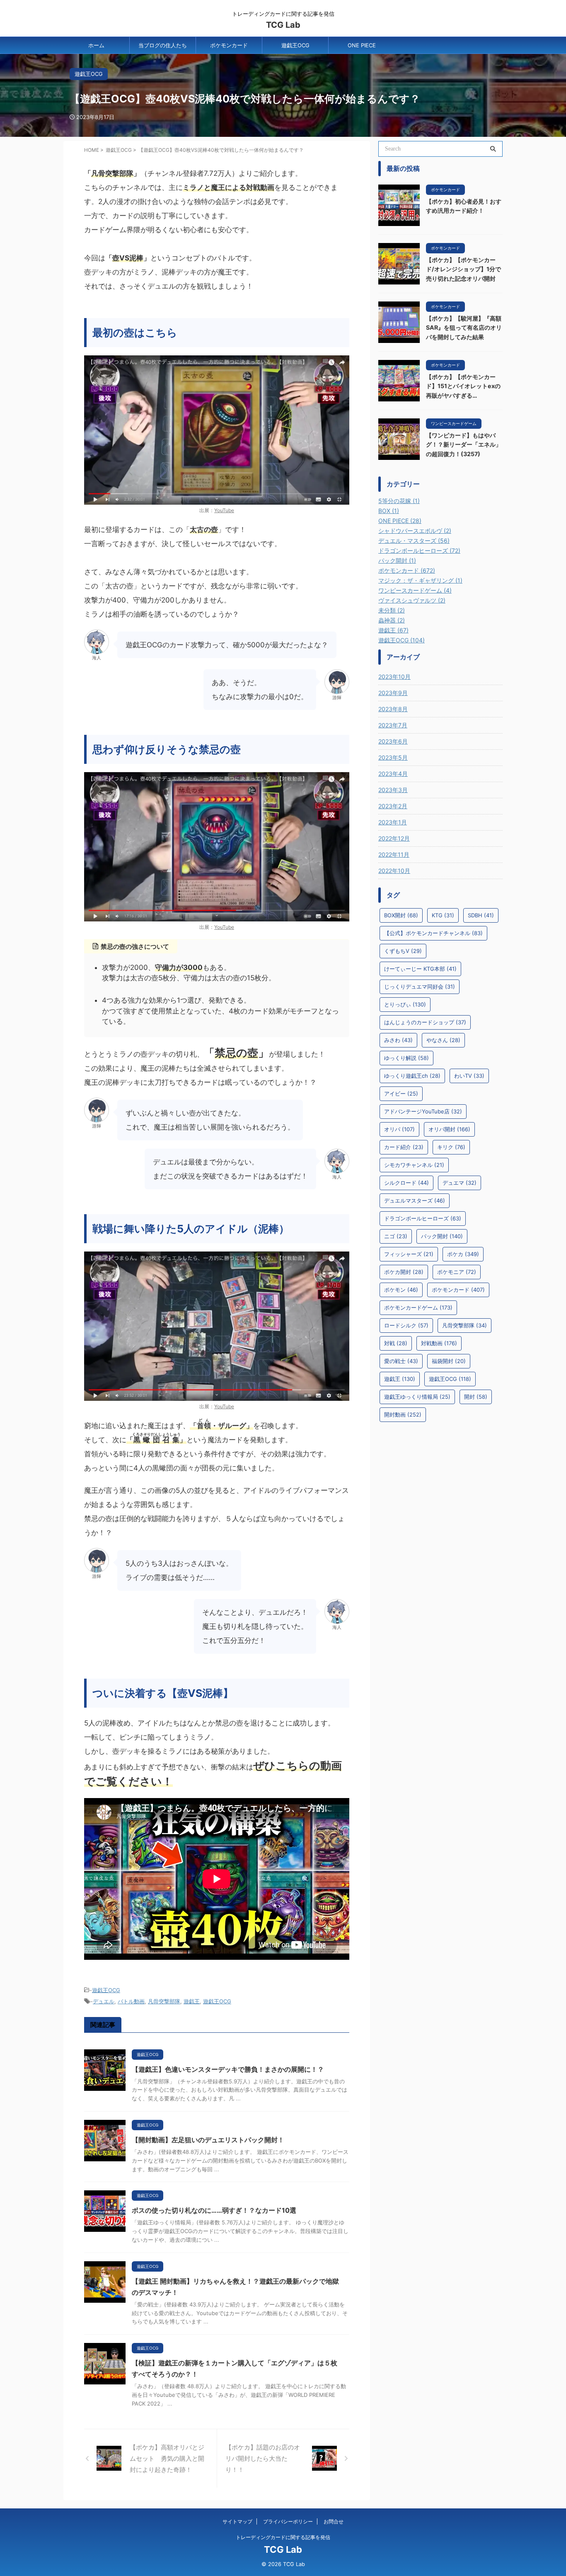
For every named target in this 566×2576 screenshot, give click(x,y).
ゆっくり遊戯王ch (412, 1076)
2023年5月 (393, 757)
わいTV (469, 1076)
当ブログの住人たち (163, 45)
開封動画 (403, 1414)
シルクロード (406, 1183)
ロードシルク (406, 1325)
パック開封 (442, 1236)
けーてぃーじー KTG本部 (420, 969)
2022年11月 (394, 854)
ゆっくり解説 (406, 1058)
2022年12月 (394, 838)
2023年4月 (393, 774)
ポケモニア (457, 1272)
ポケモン (401, 1290)
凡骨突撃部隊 (164, 2001)
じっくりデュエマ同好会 (420, 987)
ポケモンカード (229, 45)
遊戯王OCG (295, 45)
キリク (451, 1147)
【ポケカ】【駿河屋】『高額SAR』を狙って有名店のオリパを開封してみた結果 (464, 328)
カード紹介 (404, 1147)
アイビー (401, 1094)
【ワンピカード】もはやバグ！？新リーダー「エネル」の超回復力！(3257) (464, 445)
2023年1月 (393, 822)
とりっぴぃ (405, 1004)
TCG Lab (283, 25)
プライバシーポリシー (288, 2521)
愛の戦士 (401, 1361)
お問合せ (334, 2521)
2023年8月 (393, 709)
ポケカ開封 (404, 1272)
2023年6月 (393, 741)
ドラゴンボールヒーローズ (423, 1218)
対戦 (396, 1343)
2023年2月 (393, 806)
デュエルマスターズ (415, 1201)
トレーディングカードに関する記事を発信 (283, 2537)
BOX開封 (401, 915)
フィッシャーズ (409, 1254)
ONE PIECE (362, 45)
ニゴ (396, 1236)
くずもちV (403, 951)
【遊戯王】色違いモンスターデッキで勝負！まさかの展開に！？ (228, 2069)
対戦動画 (439, 1343)
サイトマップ (237, 2521)
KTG (443, 915)
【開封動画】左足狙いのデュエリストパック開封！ (208, 2140)
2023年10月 (394, 677)
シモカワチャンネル (414, 1165)
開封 (476, 1397)
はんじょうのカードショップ (425, 1022)
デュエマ (460, 1183)
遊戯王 (192, 2001)
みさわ (398, 1040)
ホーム (96, 45)
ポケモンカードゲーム (418, 1307)
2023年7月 (393, 725)
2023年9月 (393, 693)
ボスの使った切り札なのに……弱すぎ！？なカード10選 (214, 2210)
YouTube (224, 510)
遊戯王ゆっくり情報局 (417, 1397)
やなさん (443, 1040)
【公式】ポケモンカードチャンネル (433, 933)
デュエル (104, 2001)
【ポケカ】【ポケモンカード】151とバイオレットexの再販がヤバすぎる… (463, 386)
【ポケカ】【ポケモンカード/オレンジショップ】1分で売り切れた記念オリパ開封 (463, 269)
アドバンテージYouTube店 (423, 1111)
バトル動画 (131, 2001)
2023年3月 (393, 790)
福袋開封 (449, 1361)
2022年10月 (394, 871)
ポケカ (463, 1254)
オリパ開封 (449, 1129)
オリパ (399, 1129)
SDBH (481, 915)
